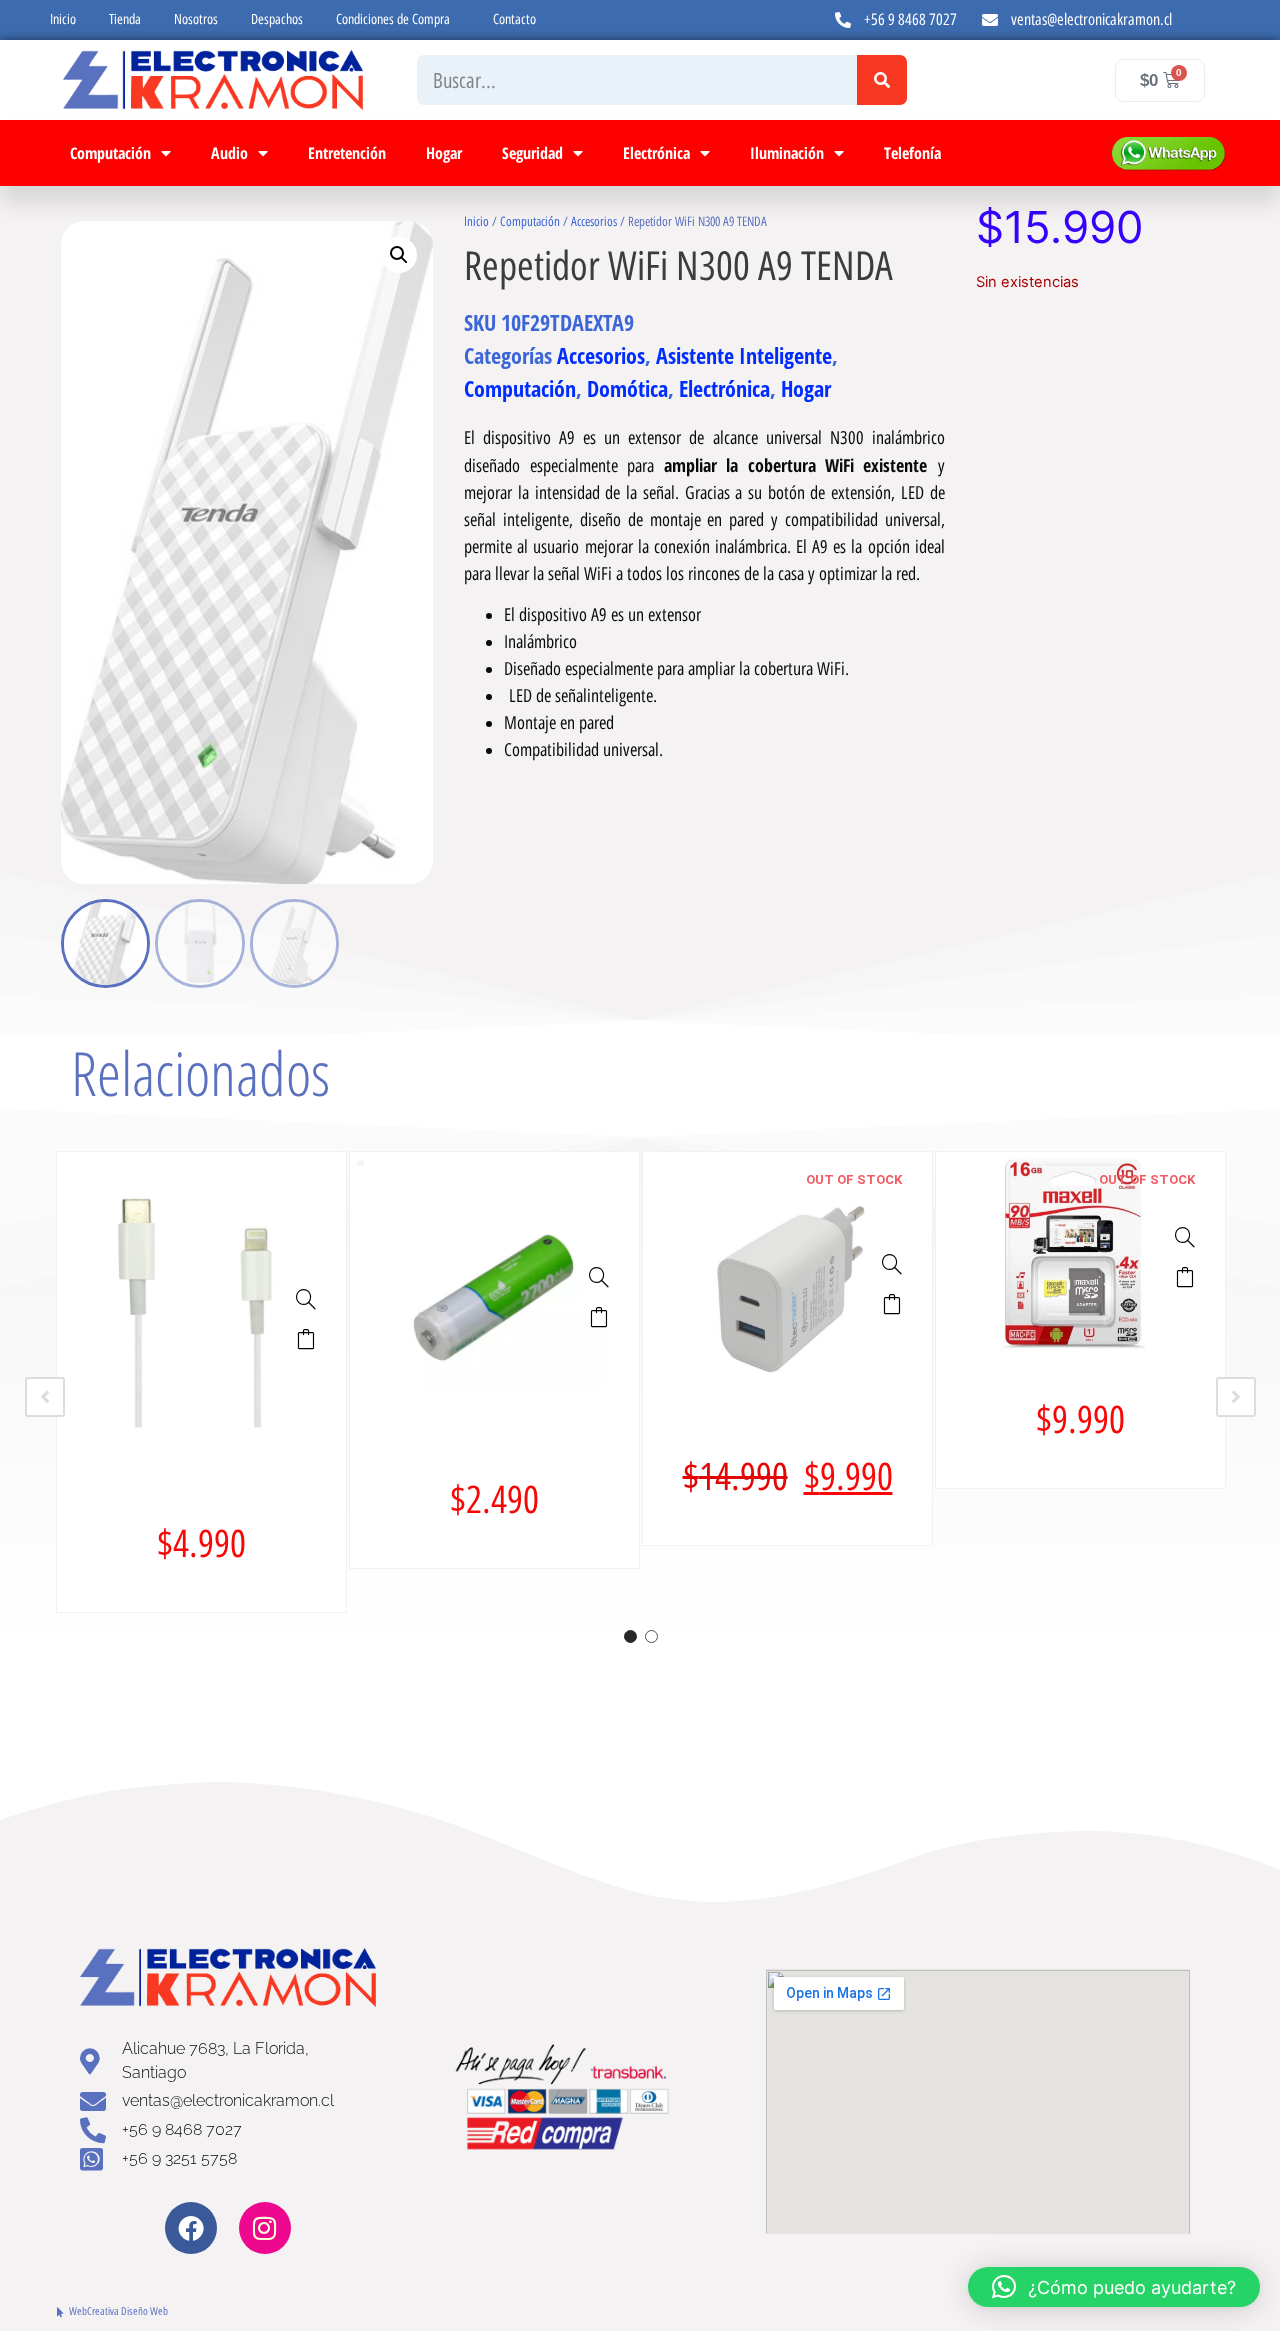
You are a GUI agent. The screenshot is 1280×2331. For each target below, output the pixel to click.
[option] (201, 1382)
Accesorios (594, 221)
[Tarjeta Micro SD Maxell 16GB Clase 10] (1185, 1237)
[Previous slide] (45, 1397)
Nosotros (196, 19)
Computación (110, 153)
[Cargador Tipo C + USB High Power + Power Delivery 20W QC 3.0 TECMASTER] (892, 1264)
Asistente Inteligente (744, 355)
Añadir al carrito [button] (306, 1339)
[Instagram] (265, 2228)
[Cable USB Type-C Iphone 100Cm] (306, 1299)
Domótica (627, 388)
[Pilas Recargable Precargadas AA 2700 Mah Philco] (599, 1277)
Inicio (63, 19)
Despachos (277, 19)
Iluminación (787, 153)
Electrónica (656, 153)
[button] (399, 255)
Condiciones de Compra (393, 19)
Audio (229, 153)
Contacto (514, 19)
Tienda (125, 19)
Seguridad (532, 153)
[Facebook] (191, 2228)
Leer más (892, 1304)
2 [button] (651, 1636)
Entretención (347, 153)
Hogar (444, 153)
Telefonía (912, 153)
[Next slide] (1236, 1397)
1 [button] (630, 1636)
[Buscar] (882, 80)
